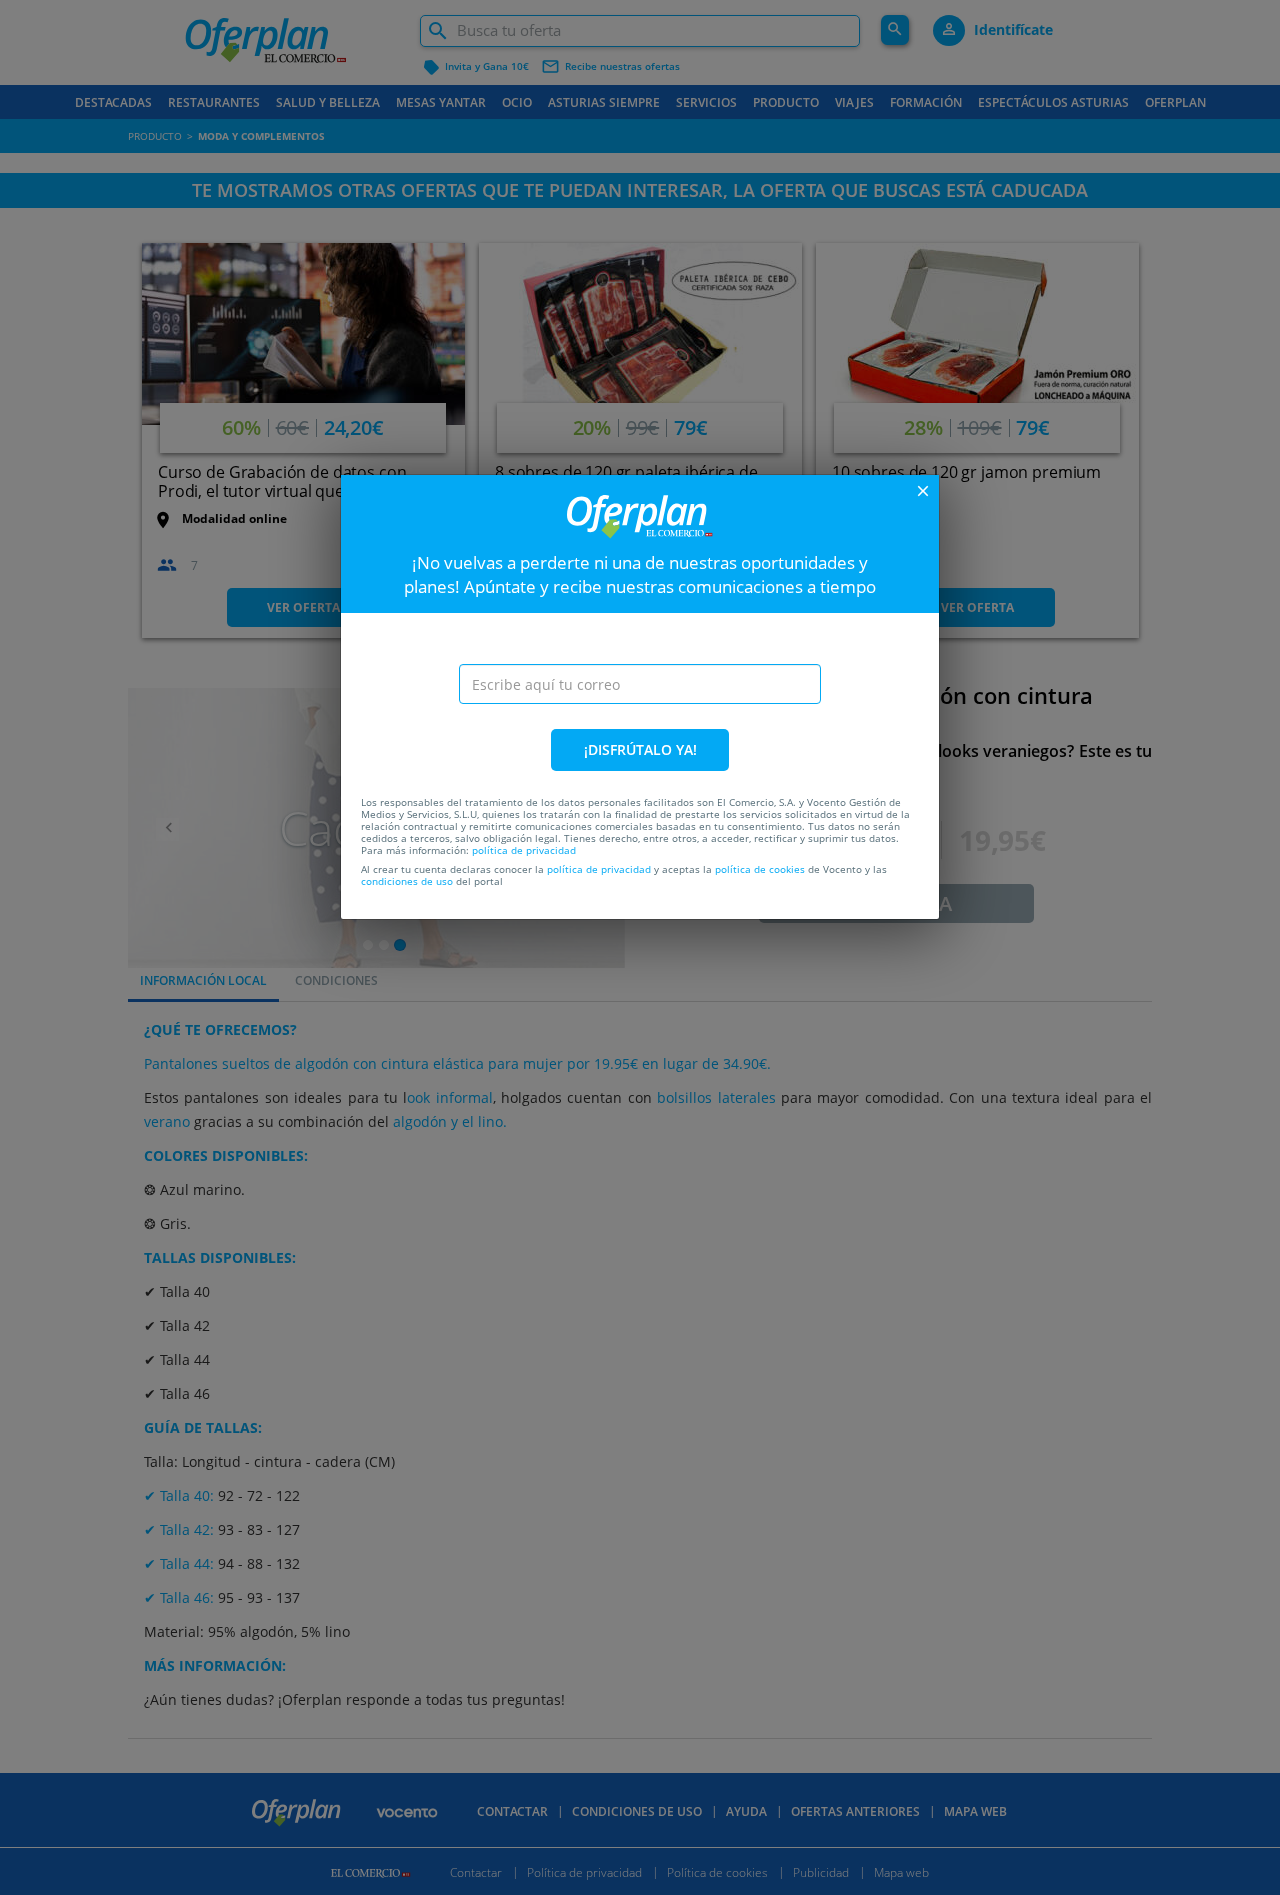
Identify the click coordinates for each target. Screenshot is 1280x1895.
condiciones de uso (407, 881)
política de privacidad (524, 850)
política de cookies (760, 869)
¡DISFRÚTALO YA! (640, 749)
